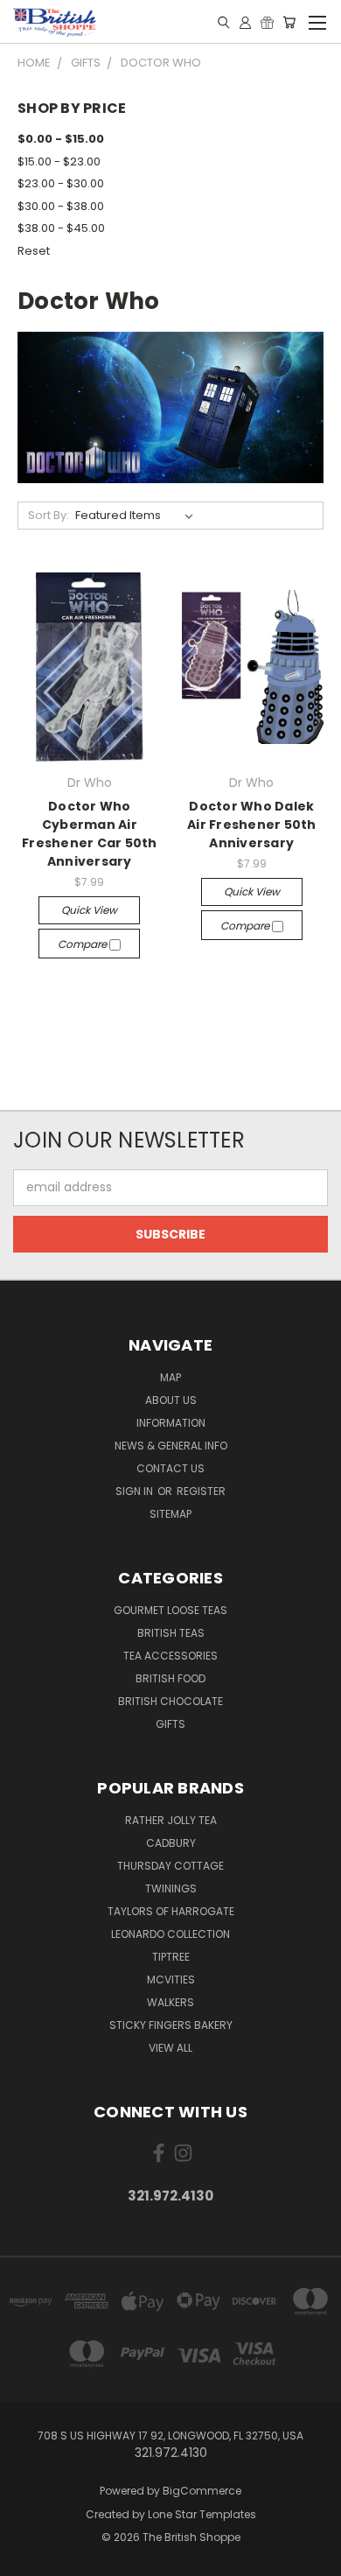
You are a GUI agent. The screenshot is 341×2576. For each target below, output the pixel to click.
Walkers (170, 2002)
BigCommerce (202, 2491)
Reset (34, 251)
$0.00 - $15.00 (61, 139)
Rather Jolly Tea (171, 1820)
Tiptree (171, 1957)
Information (171, 1423)
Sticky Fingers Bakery (171, 2025)
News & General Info (171, 1446)
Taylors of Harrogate (171, 1911)
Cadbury (171, 1843)
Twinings (171, 1888)
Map (170, 1377)
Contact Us (170, 1468)
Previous (27, 2558)
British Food (170, 1678)
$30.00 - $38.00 (61, 206)
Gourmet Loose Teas (170, 1610)
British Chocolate (170, 1701)
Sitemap (170, 1514)
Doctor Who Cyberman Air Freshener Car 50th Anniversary (90, 834)
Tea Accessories (170, 1656)
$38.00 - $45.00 (61, 228)
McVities (171, 1979)
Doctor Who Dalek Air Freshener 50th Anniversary (252, 825)
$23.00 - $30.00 (61, 183)
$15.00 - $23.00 (59, 161)
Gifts (170, 1724)
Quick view (89, 910)
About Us (171, 1400)
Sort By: (49, 515)
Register (201, 1491)
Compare (84, 944)
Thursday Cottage (170, 1866)
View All (170, 2048)
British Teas (171, 1633)
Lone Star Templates (202, 2514)
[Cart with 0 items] (289, 22)
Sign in (136, 1491)
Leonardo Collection (170, 1934)
